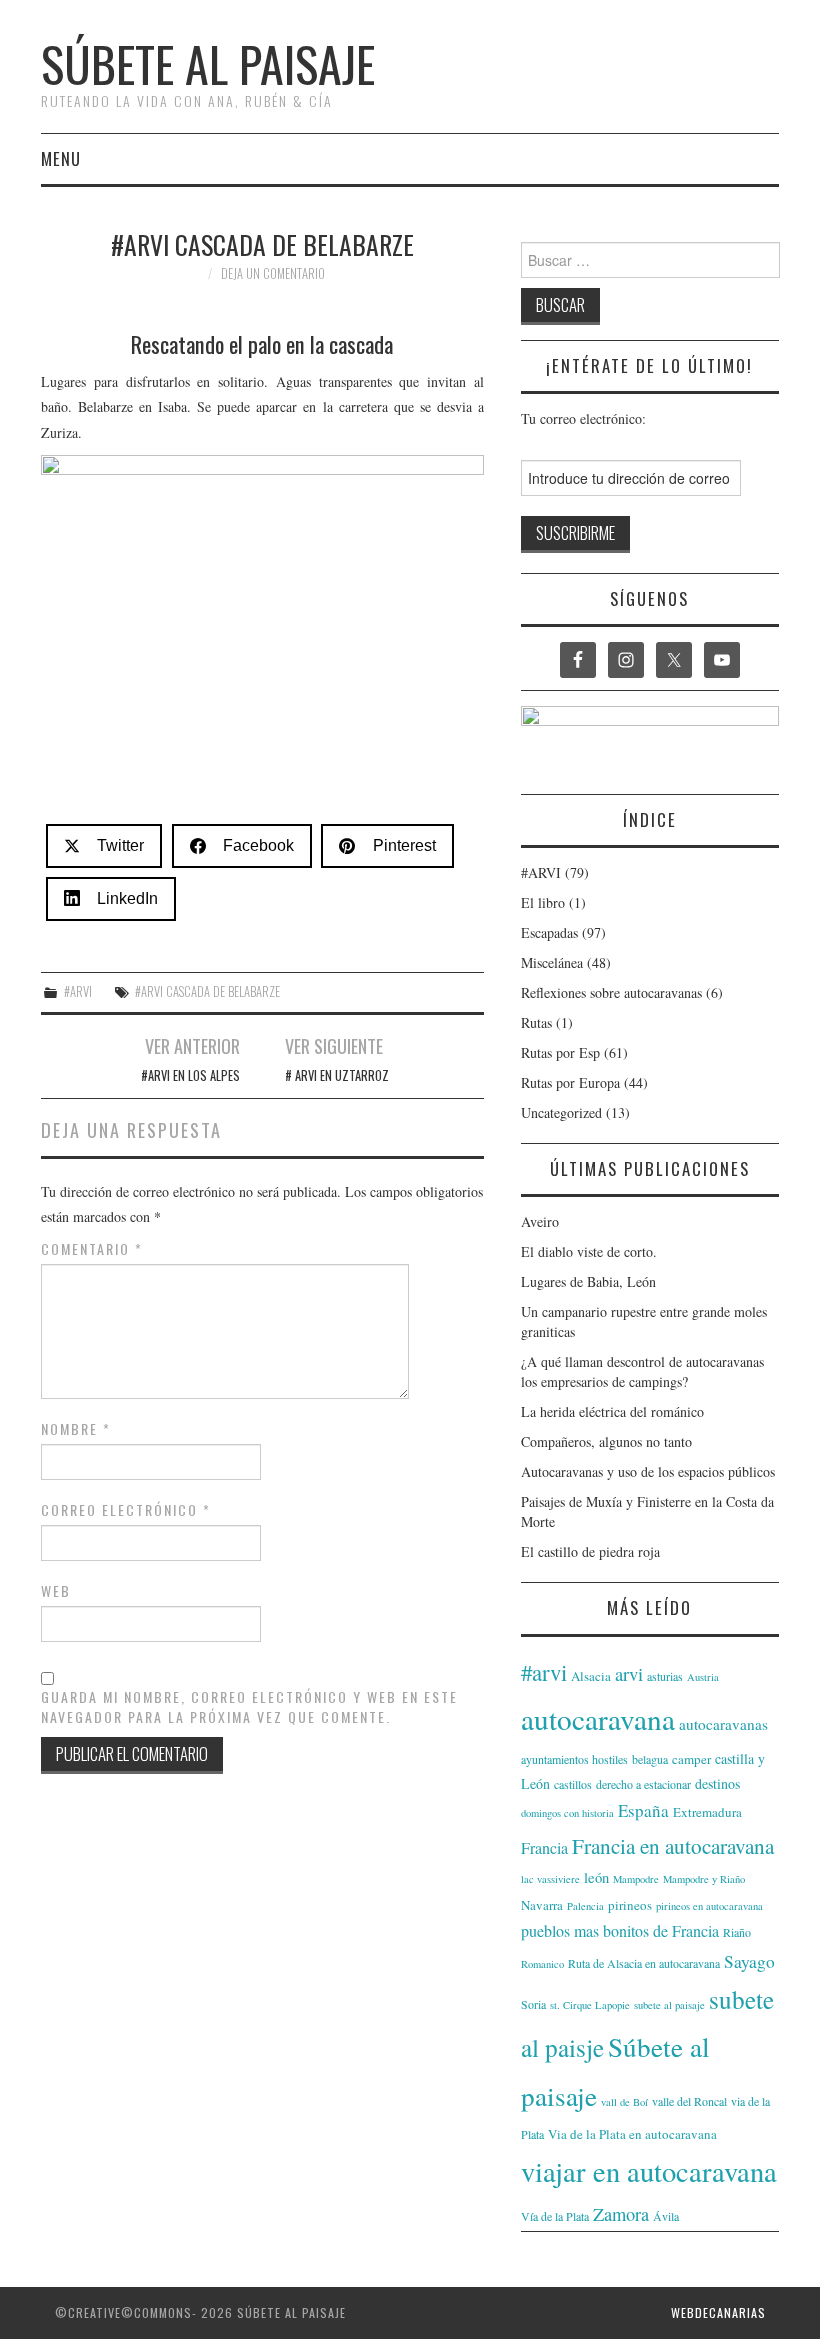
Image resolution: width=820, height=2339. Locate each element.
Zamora (621, 2214)
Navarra (542, 1905)
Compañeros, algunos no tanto (606, 1441)
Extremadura (707, 1812)
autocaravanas (723, 1724)
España (643, 1810)
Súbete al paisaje (208, 63)
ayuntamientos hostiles (574, 1759)
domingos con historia (567, 1813)
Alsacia (591, 1676)
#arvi (544, 1672)
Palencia (585, 1906)
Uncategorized (561, 1112)
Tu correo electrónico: (583, 418)
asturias (665, 1676)
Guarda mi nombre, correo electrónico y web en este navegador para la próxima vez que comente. (249, 1707)
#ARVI (78, 991)
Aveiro (540, 1221)
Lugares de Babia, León (588, 1281)
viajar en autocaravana (649, 2171)
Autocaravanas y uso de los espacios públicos (648, 1471)
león (596, 1877)
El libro (543, 902)
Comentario (92, 1249)
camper (691, 1759)
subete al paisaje (669, 2005)
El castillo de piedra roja (590, 1551)
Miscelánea (552, 962)
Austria (703, 1677)
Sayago (749, 1961)
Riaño (737, 1932)
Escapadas (549, 932)
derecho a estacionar (643, 1784)
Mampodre (636, 1879)
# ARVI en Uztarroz (337, 1075)
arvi (629, 1673)
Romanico (542, 1964)
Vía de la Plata (555, 2216)
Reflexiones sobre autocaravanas (611, 992)
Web (56, 1591)
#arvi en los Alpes (190, 1075)
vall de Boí (624, 2102)
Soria (533, 2004)
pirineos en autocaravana (709, 1906)
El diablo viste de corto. (589, 1251)
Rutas (536, 1022)
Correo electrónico (126, 1510)
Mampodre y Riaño (704, 1879)
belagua (650, 1759)
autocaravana (598, 1718)
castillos (573, 1784)
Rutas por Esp (560, 1052)
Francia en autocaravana (673, 1845)
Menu (61, 158)
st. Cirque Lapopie (590, 2005)
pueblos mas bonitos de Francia (620, 1930)
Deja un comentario (273, 273)
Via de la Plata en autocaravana (632, 2134)
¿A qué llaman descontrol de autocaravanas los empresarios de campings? (642, 1371)
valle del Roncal (689, 2101)
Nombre (76, 1429)
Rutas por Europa (570, 1082)
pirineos (630, 1905)
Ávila (666, 2216)
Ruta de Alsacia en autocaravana (644, 1963)
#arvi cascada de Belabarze (207, 991)
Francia (544, 1847)
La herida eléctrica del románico (612, 1411)
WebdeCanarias (718, 2312)
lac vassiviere (550, 1879)
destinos (717, 1783)
